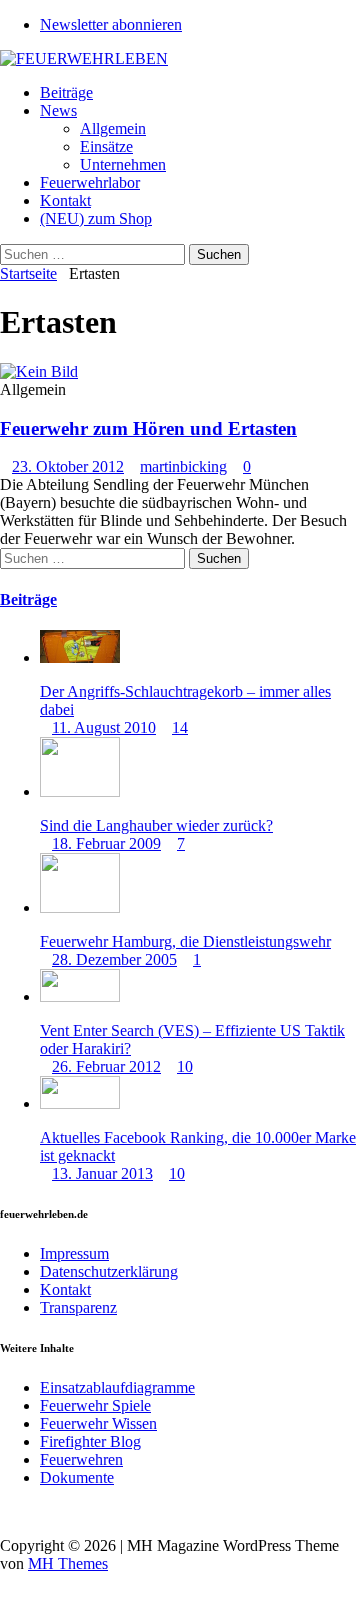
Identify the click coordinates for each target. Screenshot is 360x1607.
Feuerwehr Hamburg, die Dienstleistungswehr (185, 941)
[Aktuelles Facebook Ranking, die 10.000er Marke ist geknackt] (80, 1103)
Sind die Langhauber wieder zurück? (156, 825)
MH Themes (68, 1563)
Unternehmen (123, 164)
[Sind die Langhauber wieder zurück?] (80, 791)
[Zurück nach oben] (6, 1511)
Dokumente (77, 1477)
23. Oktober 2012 (68, 466)
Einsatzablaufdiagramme (117, 1387)
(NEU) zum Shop (96, 218)
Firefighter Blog (90, 1441)
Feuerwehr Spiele (95, 1405)
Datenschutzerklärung (109, 1271)
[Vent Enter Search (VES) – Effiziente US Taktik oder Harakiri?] (80, 996)
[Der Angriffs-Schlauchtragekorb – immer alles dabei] (80, 657)
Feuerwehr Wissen (98, 1423)
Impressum (74, 1253)
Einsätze (106, 146)
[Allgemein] (39, 371)
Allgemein (113, 128)
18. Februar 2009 (106, 843)
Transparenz (78, 1307)
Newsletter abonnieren (111, 24)
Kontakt (65, 200)
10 (185, 1066)
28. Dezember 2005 (114, 959)
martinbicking (183, 466)
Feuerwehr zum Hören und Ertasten (148, 428)
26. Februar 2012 (106, 1066)
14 (180, 727)
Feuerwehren (81, 1459)
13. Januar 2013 (102, 1173)
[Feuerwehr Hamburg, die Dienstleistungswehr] (80, 907)
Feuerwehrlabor (90, 182)
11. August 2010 (104, 727)
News (58, 110)
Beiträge (66, 92)
